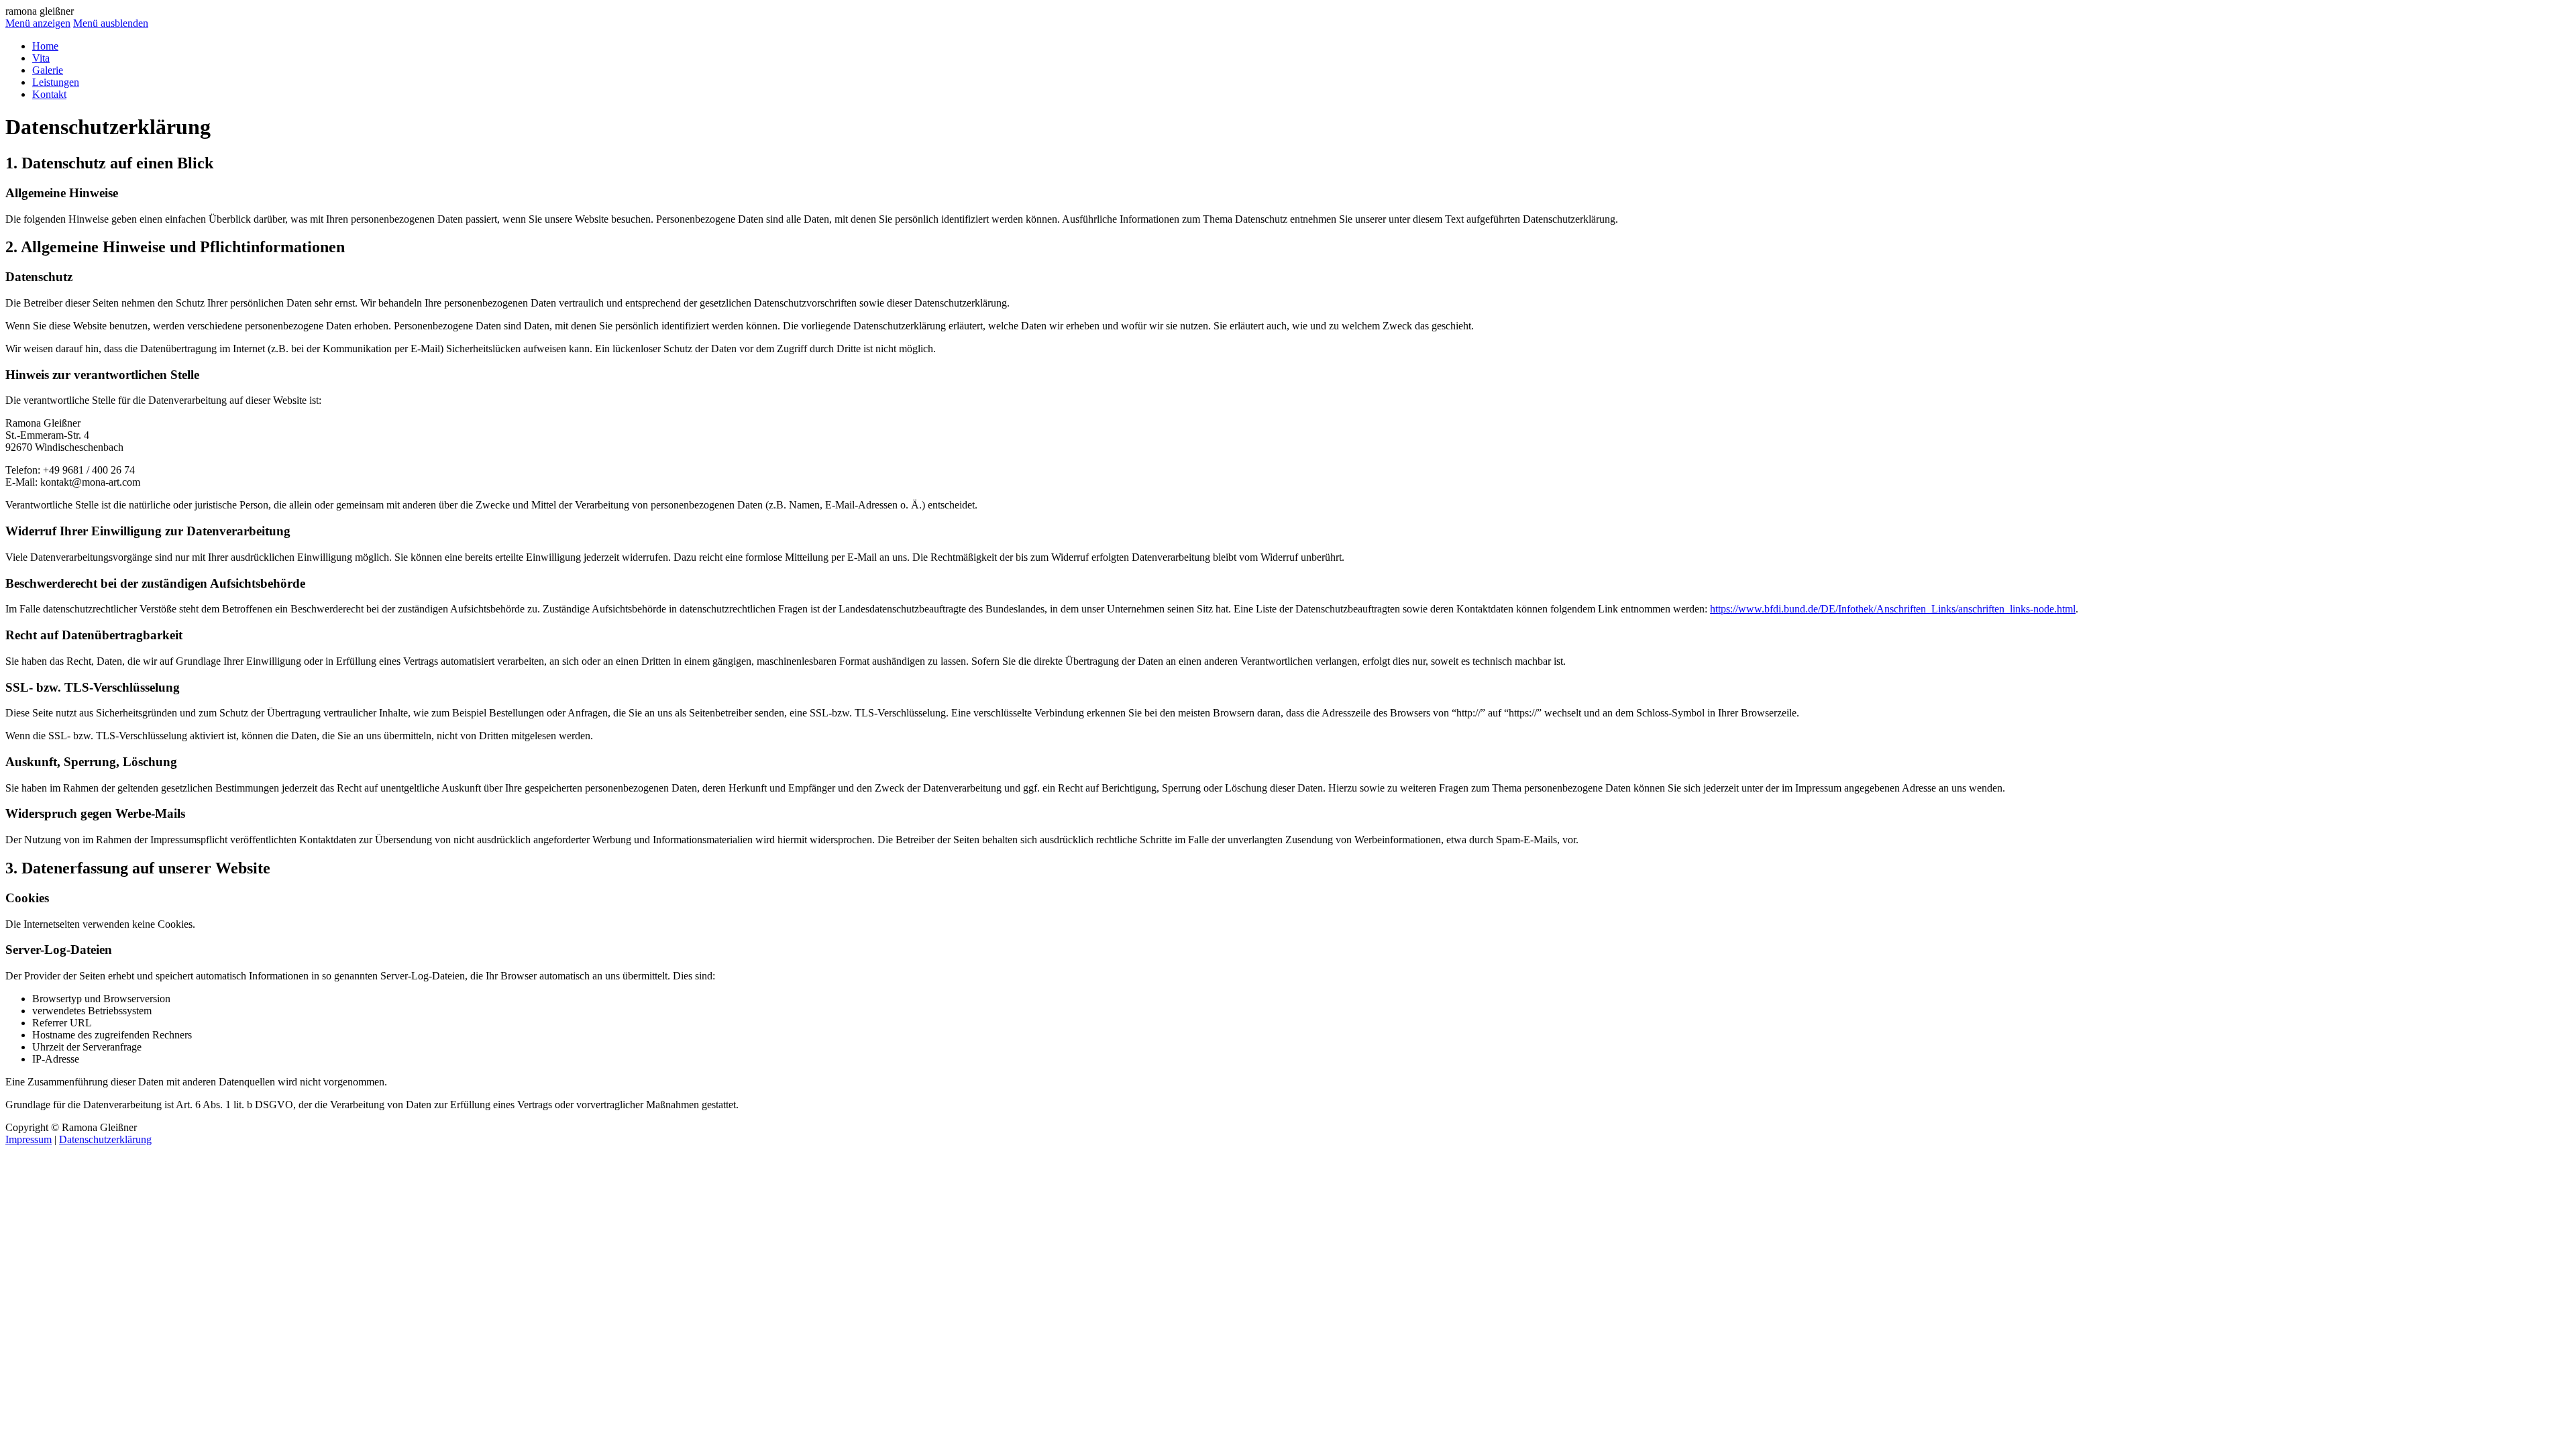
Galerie (48, 70)
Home (45, 46)
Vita (41, 58)
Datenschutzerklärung (105, 1139)
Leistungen (56, 82)
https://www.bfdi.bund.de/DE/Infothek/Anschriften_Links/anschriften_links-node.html (1893, 609)
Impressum (29, 1139)
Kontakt (49, 94)
